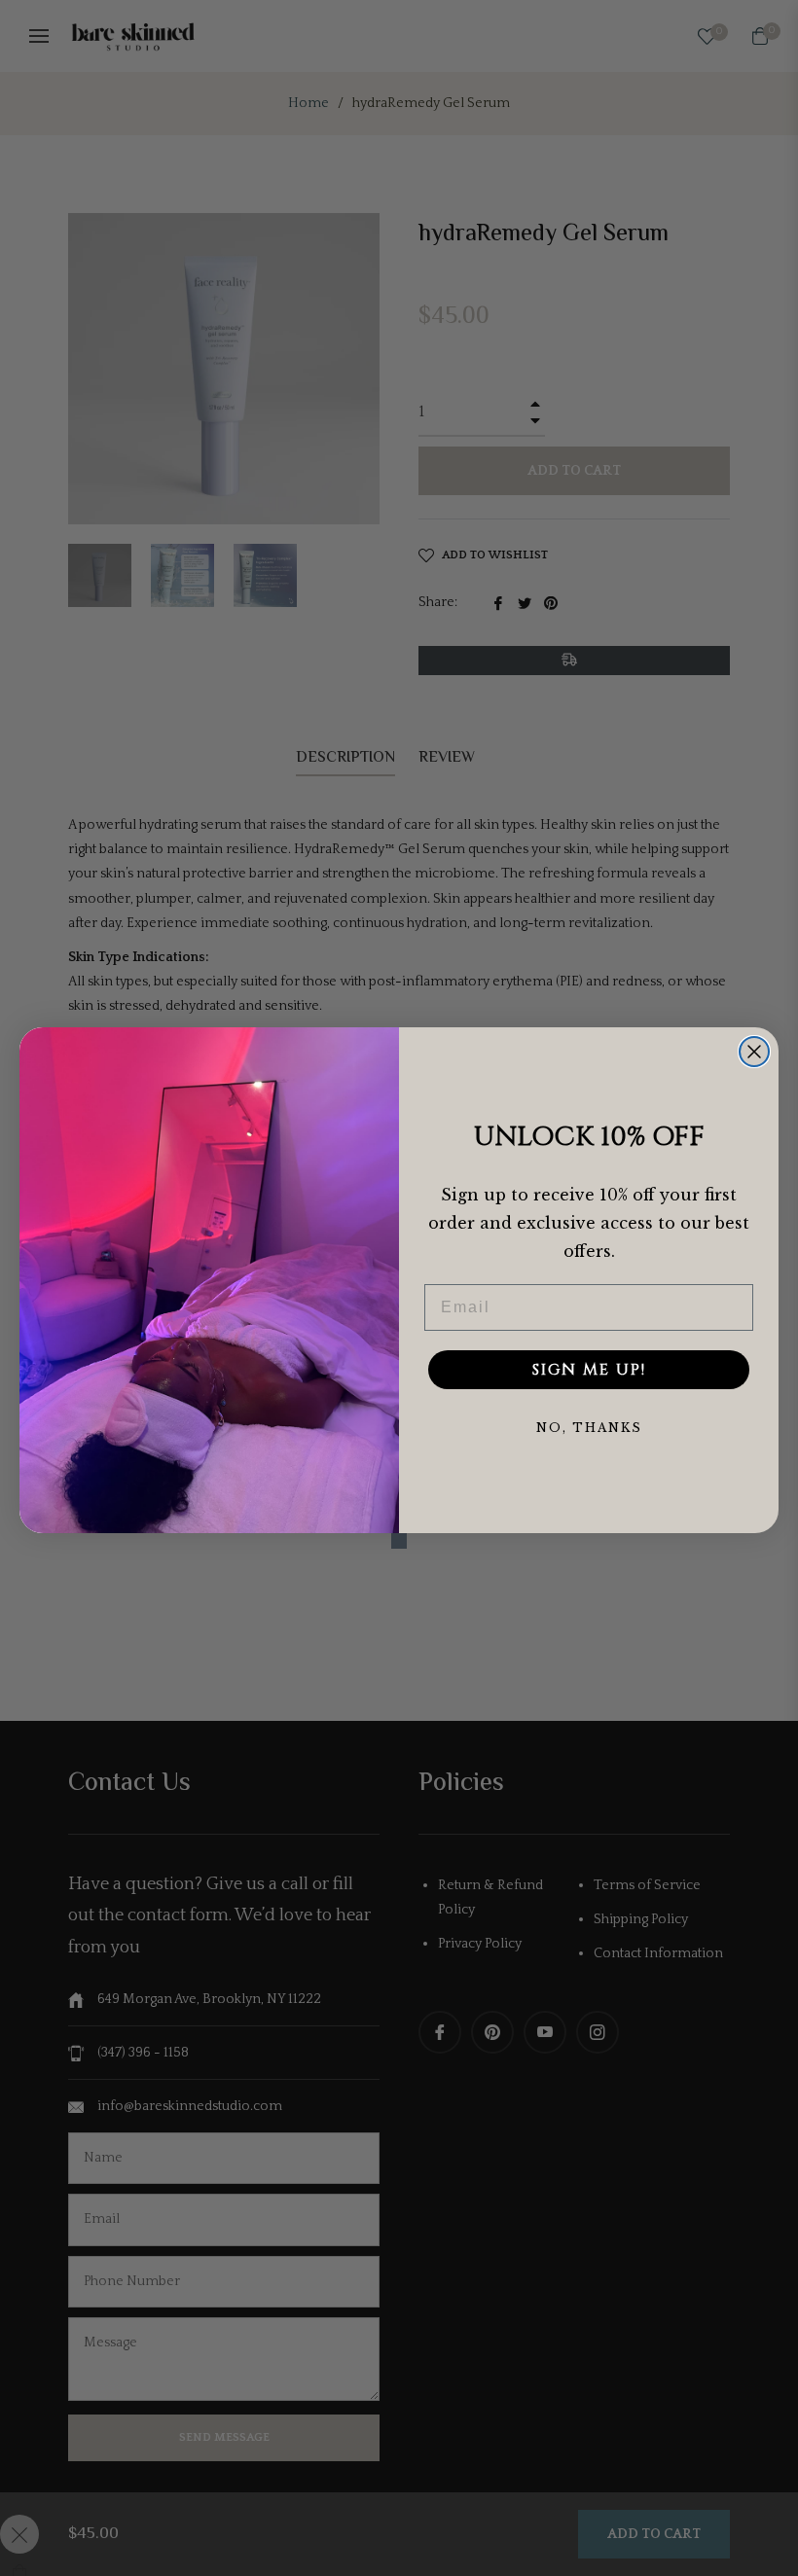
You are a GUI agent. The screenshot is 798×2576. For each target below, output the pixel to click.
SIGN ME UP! (589, 1370)
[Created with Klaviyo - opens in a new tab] (399, 1541)
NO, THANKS (589, 1428)
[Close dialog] (754, 1052)
